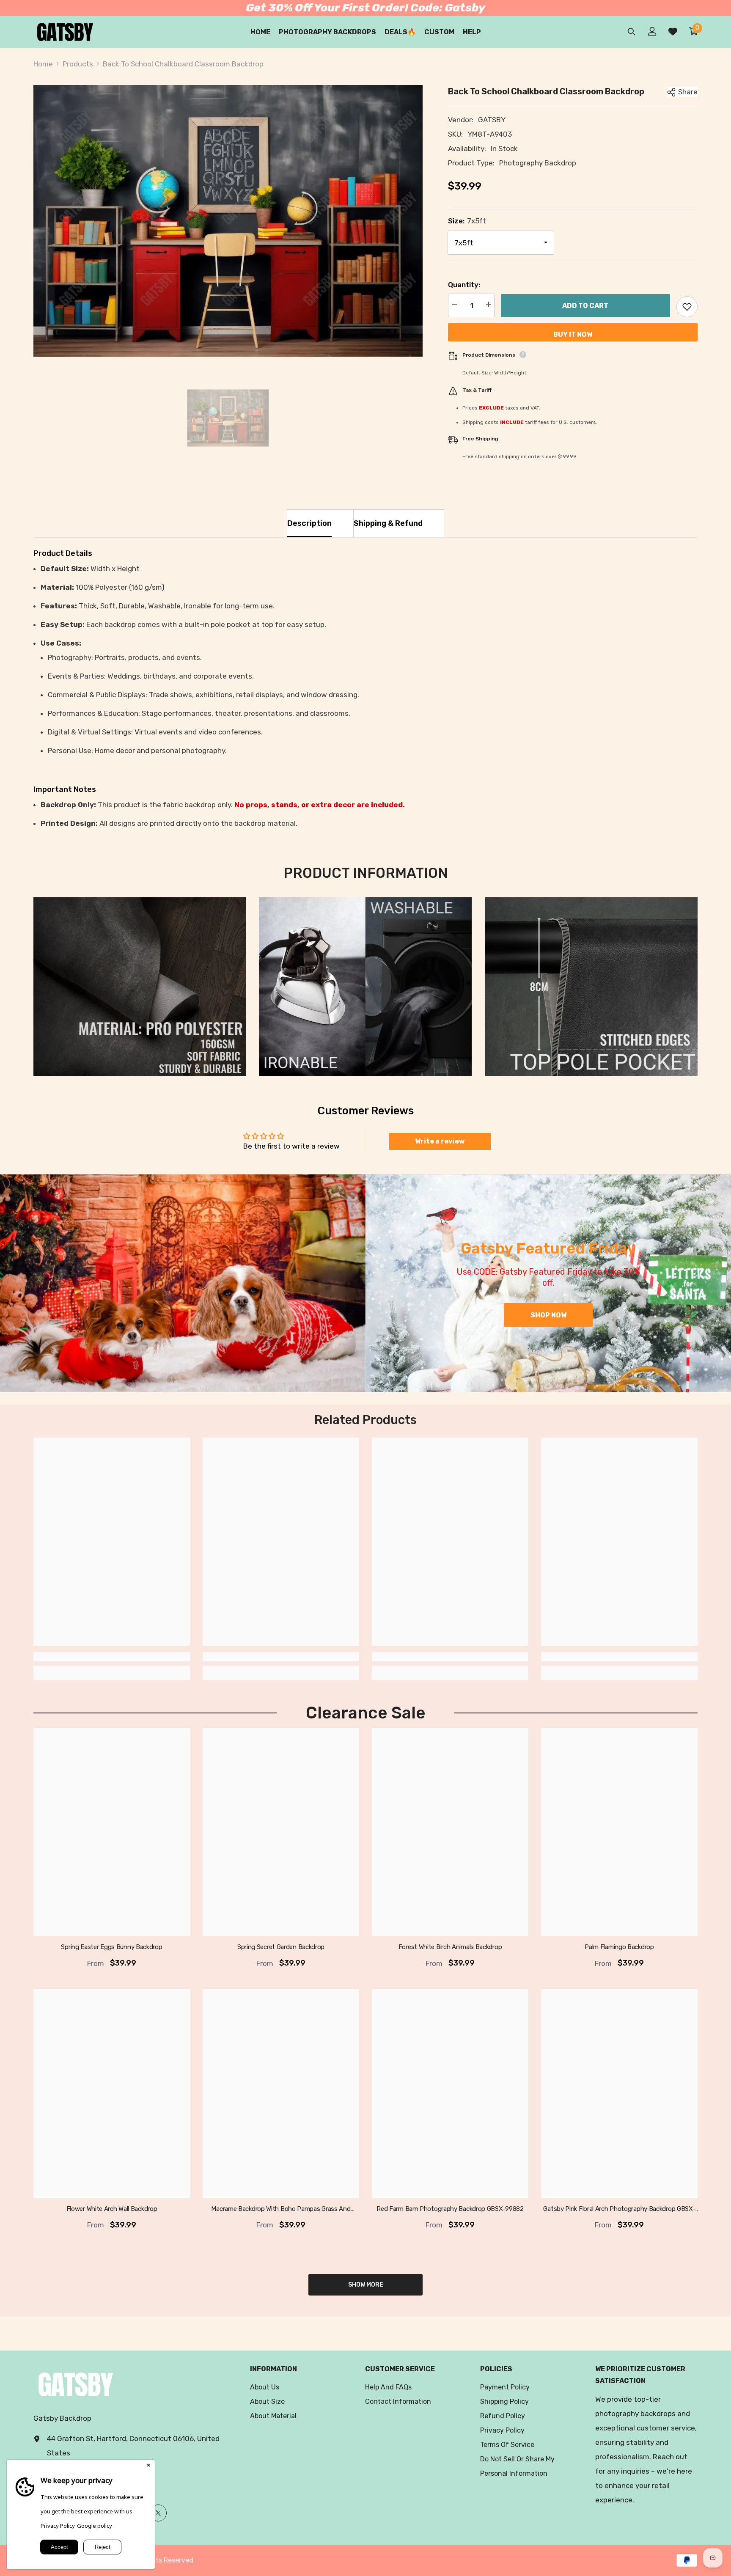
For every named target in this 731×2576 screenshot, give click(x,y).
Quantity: (464, 285)
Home (43, 64)
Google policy (95, 2526)
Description (309, 523)
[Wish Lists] (673, 32)
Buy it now (573, 334)
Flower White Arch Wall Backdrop (112, 2208)
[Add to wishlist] (687, 307)
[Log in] (652, 31)
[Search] (632, 32)
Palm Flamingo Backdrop (619, 1947)
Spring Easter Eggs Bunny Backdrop (111, 1947)
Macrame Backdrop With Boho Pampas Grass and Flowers (281, 2209)
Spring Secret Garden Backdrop (281, 1947)
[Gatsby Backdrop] (183, 1283)
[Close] (148, 2466)
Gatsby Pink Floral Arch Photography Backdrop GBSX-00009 (619, 2209)
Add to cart (585, 306)
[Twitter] (158, 2513)
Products (78, 64)
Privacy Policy (58, 2526)
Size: (467, 221)
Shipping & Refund (388, 523)
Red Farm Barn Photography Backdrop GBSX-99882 (450, 2208)
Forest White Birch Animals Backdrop (450, 1947)
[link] (140, 987)
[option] (228, 221)
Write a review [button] (440, 1141)
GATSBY (492, 120)
